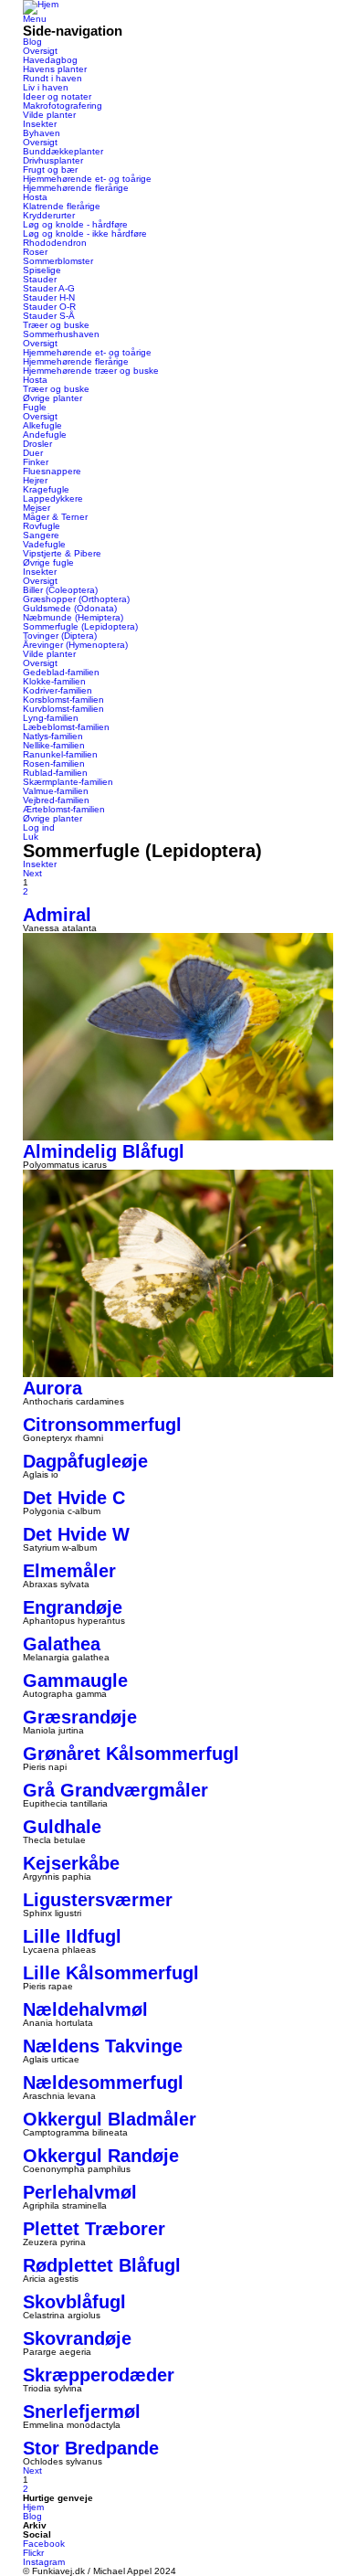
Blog (32, 42)
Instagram (44, 2562)
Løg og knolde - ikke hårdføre (85, 233)
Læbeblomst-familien (66, 727)
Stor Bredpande (91, 2448)
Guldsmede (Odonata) (70, 608)
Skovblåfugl (74, 2302)
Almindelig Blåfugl (104, 1151)
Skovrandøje (77, 2338)
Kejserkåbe (71, 1863)
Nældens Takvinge (103, 2046)
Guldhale (62, 1827)
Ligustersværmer (98, 1900)
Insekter (40, 124)
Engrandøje (73, 1607)
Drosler (37, 444)
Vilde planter (49, 115)
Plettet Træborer (94, 2229)
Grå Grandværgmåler (115, 1790)
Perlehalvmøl (80, 2192)
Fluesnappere (52, 471)
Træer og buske (56, 325)
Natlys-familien (53, 736)
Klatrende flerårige (62, 206)
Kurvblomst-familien (63, 709)
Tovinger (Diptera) (60, 636)
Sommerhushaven (61, 334)
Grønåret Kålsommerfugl (131, 1754)
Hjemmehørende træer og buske (91, 371)
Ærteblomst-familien (64, 809)
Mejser (37, 508)
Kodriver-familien (58, 690)
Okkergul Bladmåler (110, 2119)
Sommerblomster (58, 261)
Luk (31, 837)
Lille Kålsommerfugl (111, 1973)
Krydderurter (49, 215)
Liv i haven (46, 87)
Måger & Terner (55, 517)
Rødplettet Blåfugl (102, 2265)
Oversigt (40, 51)
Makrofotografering (63, 106)
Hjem (33, 2507)
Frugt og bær (50, 170)
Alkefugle (42, 425)
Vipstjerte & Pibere (62, 553)
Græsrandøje (80, 1717)
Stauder (40, 279)
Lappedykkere (53, 498)
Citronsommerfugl (102, 1425)
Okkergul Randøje (101, 2156)
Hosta (35, 197)
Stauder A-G (49, 288)
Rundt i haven (52, 78)
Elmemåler (69, 1571)
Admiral (57, 915)
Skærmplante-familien (68, 782)
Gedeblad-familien (61, 672)
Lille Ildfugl (72, 1936)
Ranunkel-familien (60, 754)
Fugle (35, 407)
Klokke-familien (54, 681)
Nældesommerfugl (103, 2083)
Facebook (44, 2544)
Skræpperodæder (99, 2375)
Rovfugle (42, 526)
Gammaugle (75, 1680)
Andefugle (45, 435)
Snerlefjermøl (82, 2412)
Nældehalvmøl (85, 2009)
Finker (36, 462)
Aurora (52, 1388)
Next (32, 873)
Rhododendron (55, 243)
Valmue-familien (56, 791)
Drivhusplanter (53, 160)
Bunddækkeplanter (63, 151)
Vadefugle (44, 544)
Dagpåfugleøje (85, 1461)
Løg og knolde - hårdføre (75, 224)
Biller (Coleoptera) (60, 590)
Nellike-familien (54, 745)
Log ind (39, 827)
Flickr (33, 2553)
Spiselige (42, 270)
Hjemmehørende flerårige (76, 188)
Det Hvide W (76, 1534)
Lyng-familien (51, 718)
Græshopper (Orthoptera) (76, 599)
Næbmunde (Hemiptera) (73, 617)
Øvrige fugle (48, 562)
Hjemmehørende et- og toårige (87, 179)
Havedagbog (50, 60)
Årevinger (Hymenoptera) (75, 645)
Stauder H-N (49, 297)
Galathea (62, 1644)
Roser (35, 252)
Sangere (41, 535)
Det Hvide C (74, 1498)
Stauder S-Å (49, 316)
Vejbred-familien (56, 800)
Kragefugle (46, 489)
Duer (33, 453)
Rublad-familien (55, 773)
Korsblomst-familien (63, 700)
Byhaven (42, 133)
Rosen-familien (54, 763)
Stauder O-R (49, 307)
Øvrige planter (52, 398)
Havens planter (55, 69)
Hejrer (35, 480)
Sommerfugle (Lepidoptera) (80, 626)
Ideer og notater (57, 96)
